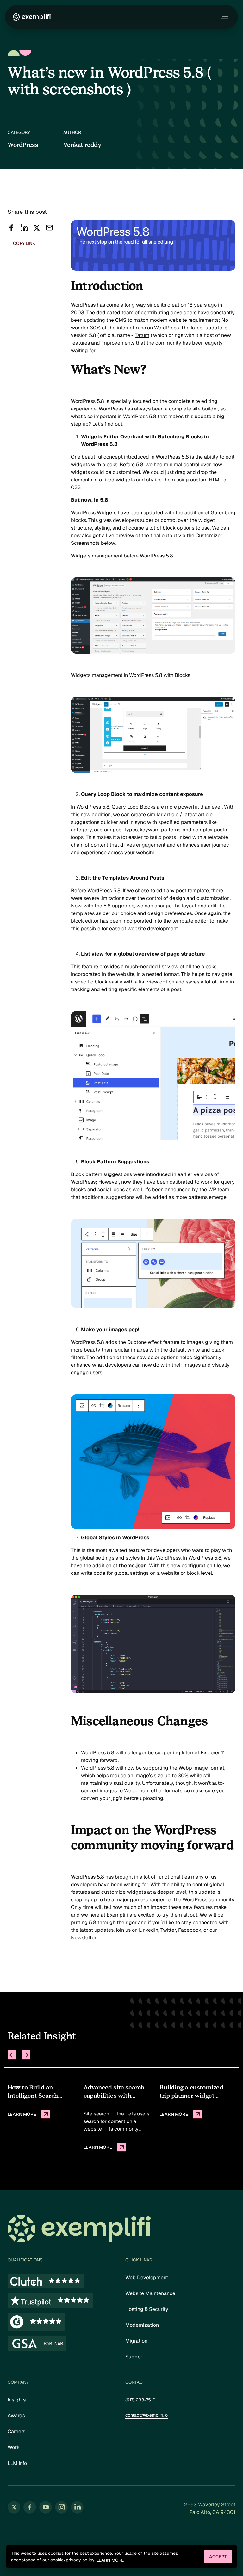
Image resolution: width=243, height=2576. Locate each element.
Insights (17, 2400)
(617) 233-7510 (140, 2400)
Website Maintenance (150, 2293)
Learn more (110, 2560)
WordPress (166, 328)
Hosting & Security (147, 2309)
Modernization (142, 2325)
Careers (16, 2431)
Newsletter (84, 1938)
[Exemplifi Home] (32, 17)
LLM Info (17, 2463)
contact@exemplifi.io (146, 2415)
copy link (24, 243)
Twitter (168, 1930)
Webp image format (201, 1768)
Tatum (142, 335)
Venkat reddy (82, 145)
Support (135, 2357)
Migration (136, 2341)
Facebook (190, 1930)
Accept (218, 2557)
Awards (16, 2416)
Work (14, 2447)
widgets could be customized (106, 472)
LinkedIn (149, 1930)
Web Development (147, 2277)
